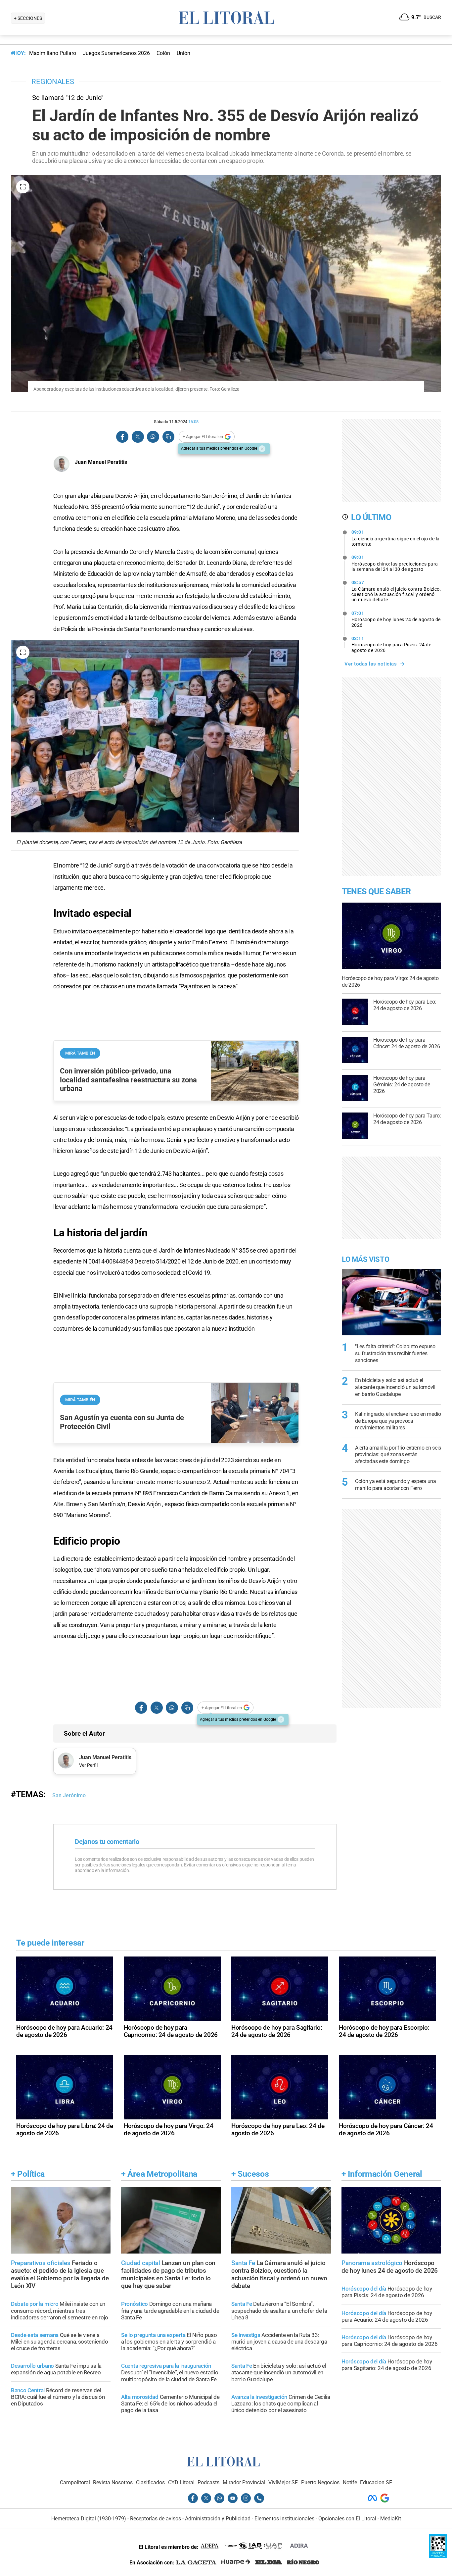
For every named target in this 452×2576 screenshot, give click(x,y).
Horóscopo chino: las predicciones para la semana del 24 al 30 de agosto (395, 563)
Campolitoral (75, 2482)
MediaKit (391, 2519)
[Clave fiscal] (438, 2556)
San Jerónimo (69, 1795)
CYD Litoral (181, 2482)
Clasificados (150, 2482)
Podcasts (208, 2482)
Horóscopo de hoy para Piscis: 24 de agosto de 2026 (391, 644)
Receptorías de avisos (156, 2519)
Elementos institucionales (284, 2519)
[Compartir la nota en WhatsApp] (153, 437)
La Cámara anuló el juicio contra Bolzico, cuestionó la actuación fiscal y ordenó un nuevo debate (396, 591)
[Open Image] (23, 187)
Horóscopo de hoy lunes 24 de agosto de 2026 (396, 619)
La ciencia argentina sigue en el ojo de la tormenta (396, 538)
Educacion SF (376, 2482)
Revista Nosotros (113, 2482)
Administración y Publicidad (218, 2519)
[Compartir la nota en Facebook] (122, 437)
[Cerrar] (262, 449)
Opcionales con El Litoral (347, 2519)
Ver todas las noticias (371, 664)
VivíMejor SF (283, 2482)
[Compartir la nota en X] (138, 437)
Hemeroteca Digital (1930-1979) (89, 2519)
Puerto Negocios (320, 2482)
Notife (350, 2482)
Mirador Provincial (244, 2482)
